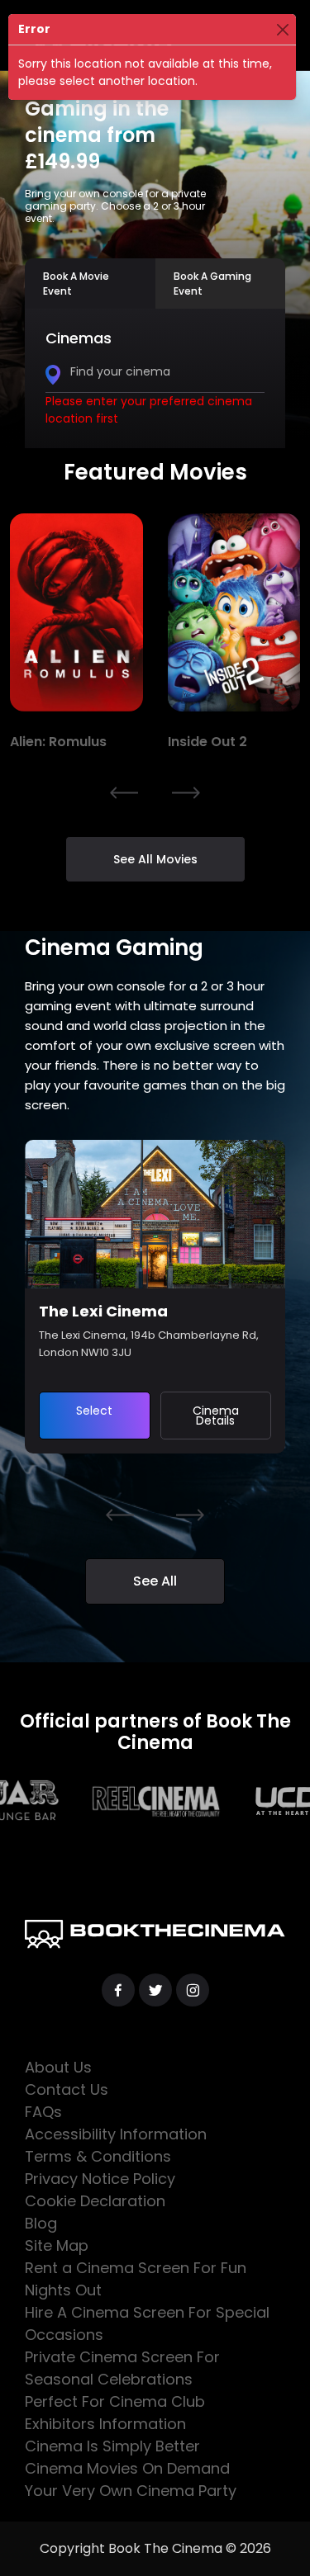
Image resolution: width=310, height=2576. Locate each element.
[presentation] (124, 792)
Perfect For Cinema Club (115, 2401)
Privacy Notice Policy (100, 2179)
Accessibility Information (116, 2134)
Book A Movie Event (76, 284)
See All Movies (155, 859)
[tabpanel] (155, 378)
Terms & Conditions (98, 2156)
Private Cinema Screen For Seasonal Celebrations (122, 2368)
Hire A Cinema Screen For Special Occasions (147, 2323)
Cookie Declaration (95, 2201)
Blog (41, 2223)
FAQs (43, 2112)
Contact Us (67, 2089)
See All (155, 1581)
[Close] (282, 29)
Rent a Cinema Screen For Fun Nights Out (136, 2279)
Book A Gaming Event (212, 284)
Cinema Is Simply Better (112, 2446)
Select (94, 1411)
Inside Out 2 (207, 742)
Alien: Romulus (58, 742)
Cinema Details (216, 1416)
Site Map (57, 2245)
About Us (58, 2067)
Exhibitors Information (105, 2424)
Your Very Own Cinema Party (131, 2491)
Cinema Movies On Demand (127, 2468)
